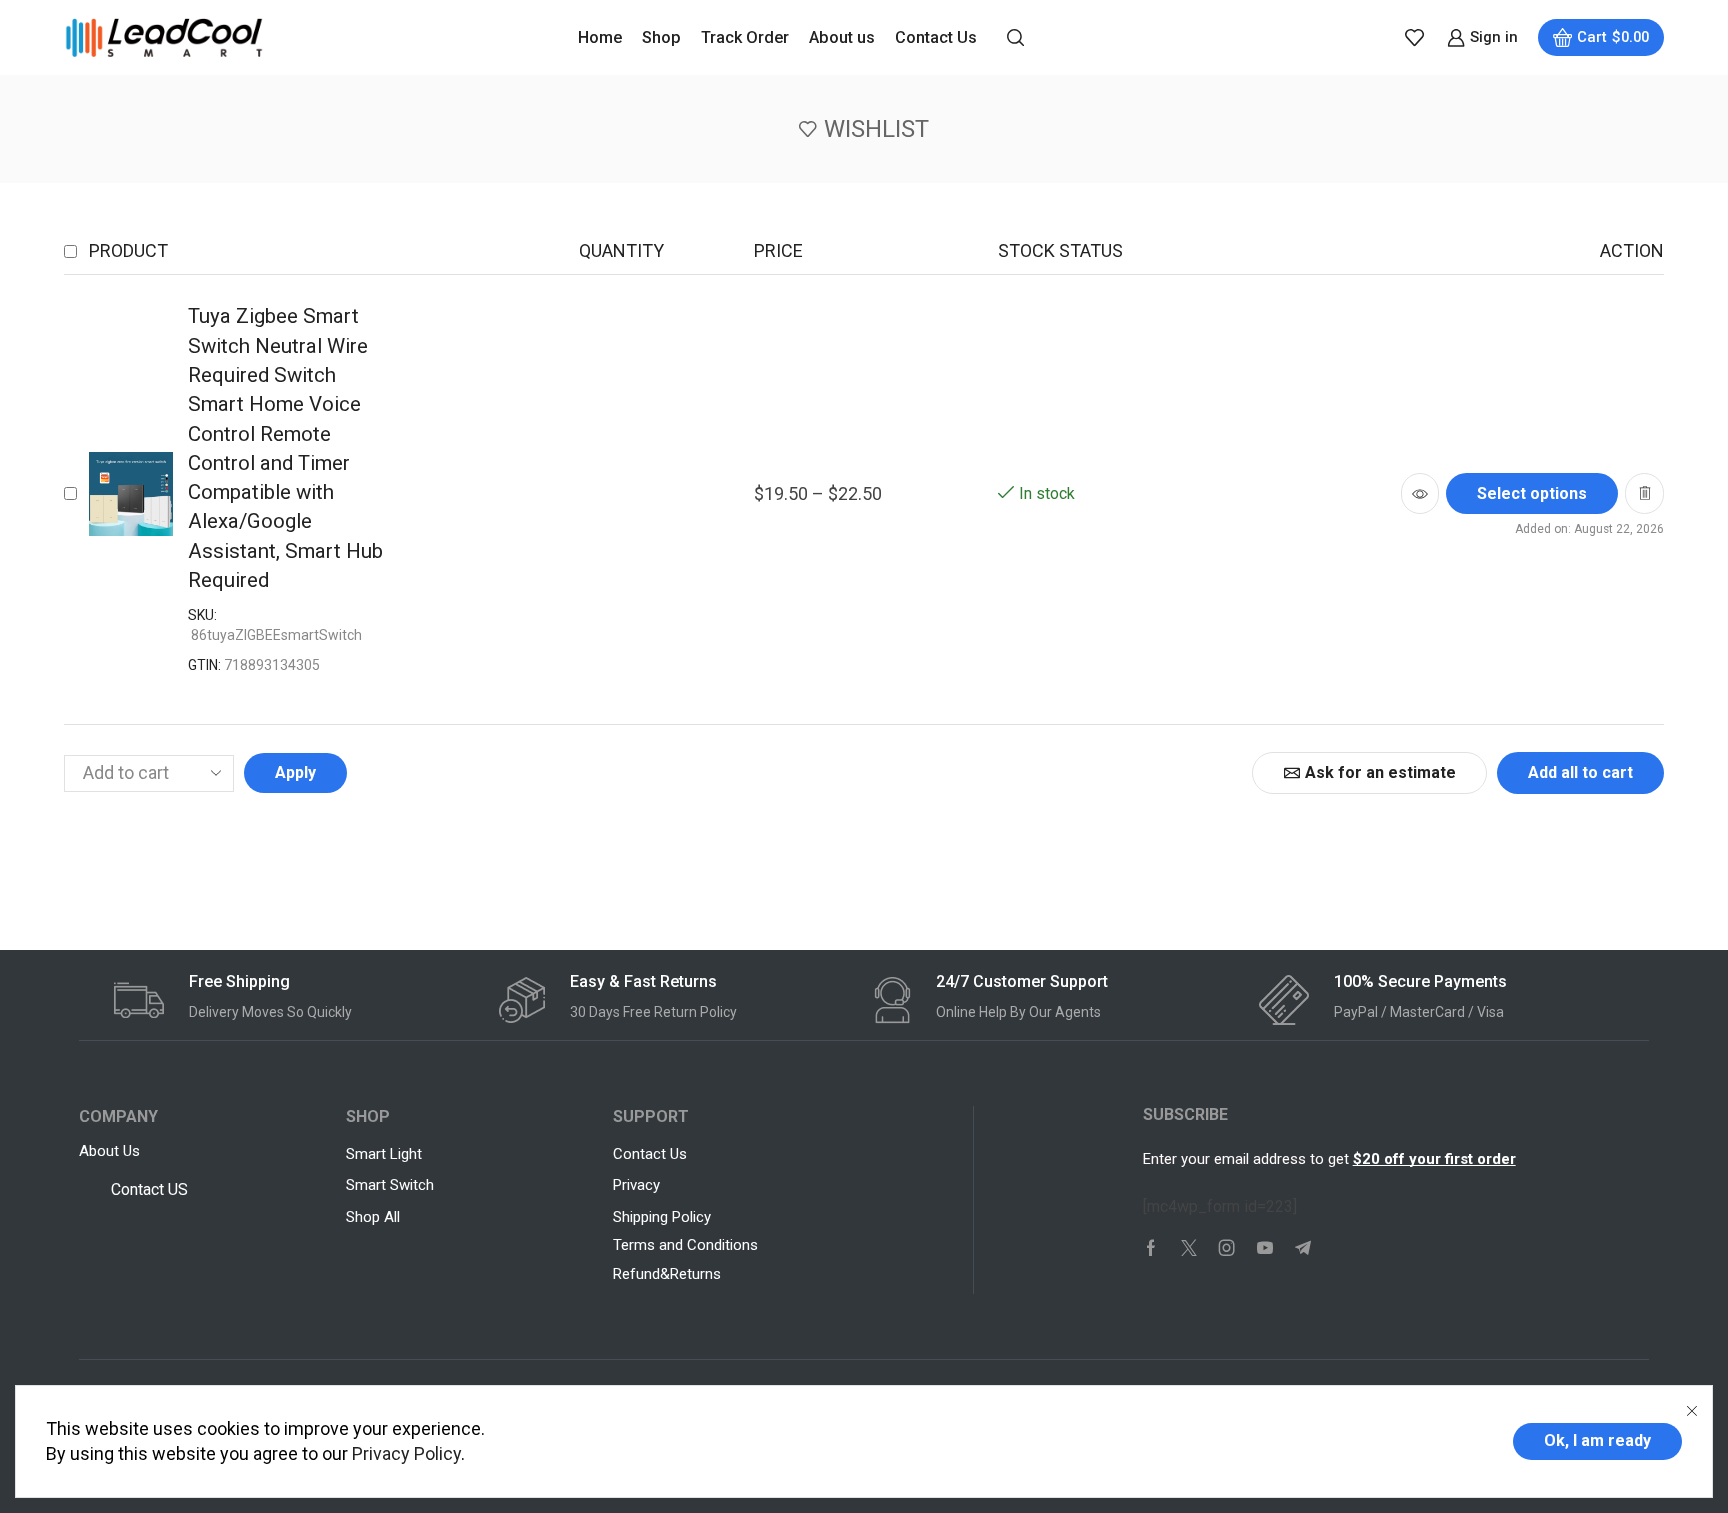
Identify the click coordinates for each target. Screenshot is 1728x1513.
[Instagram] (1227, 1248)
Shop (661, 37)
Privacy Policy (406, 1453)
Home (600, 37)
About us (842, 37)
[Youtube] (1265, 1248)
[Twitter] (1189, 1248)
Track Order (745, 37)
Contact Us (936, 37)
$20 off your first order (1434, 1159)
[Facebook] (1151, 1248)
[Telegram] (1303, 1248)
